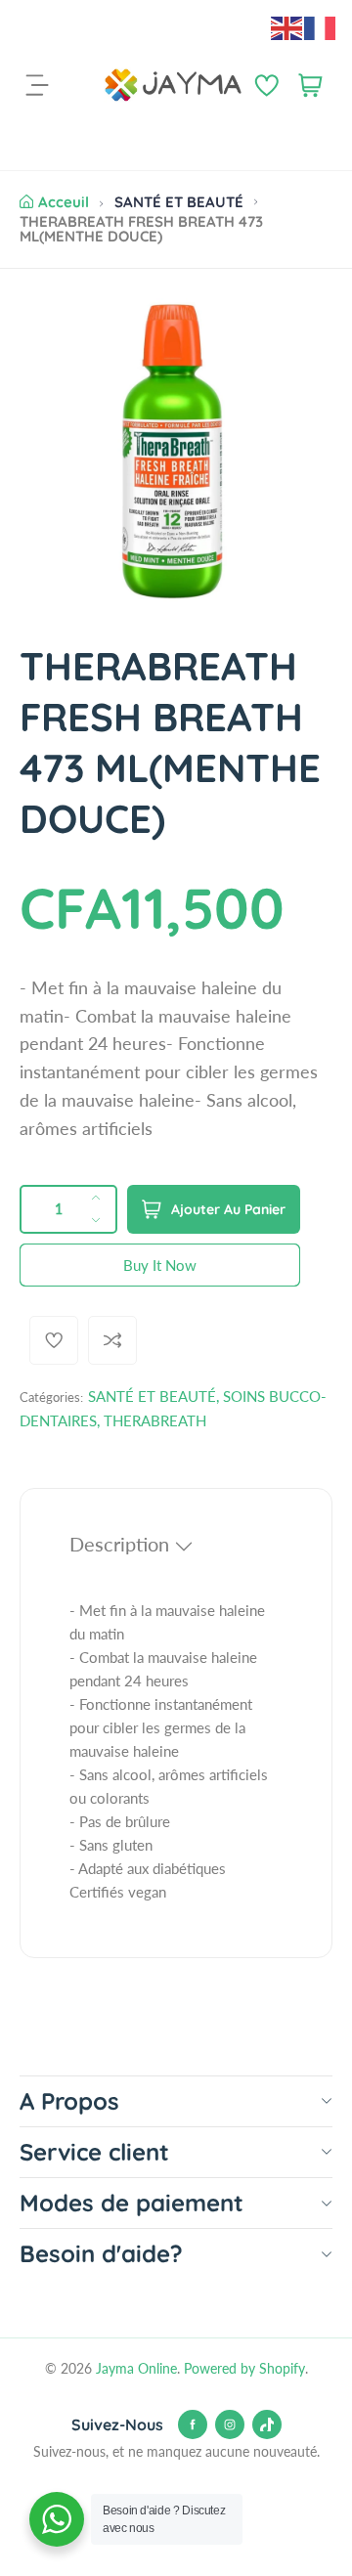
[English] (287, 26)
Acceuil (64, 202)
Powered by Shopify (244, 2368)
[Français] (321, 26)
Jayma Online (136, 2368)
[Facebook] (193, 2424)
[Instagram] (230, 2424)
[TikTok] (267, 2424)
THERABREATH (155, 1420)
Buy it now (160, 1265)
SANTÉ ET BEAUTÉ (179, 202)
